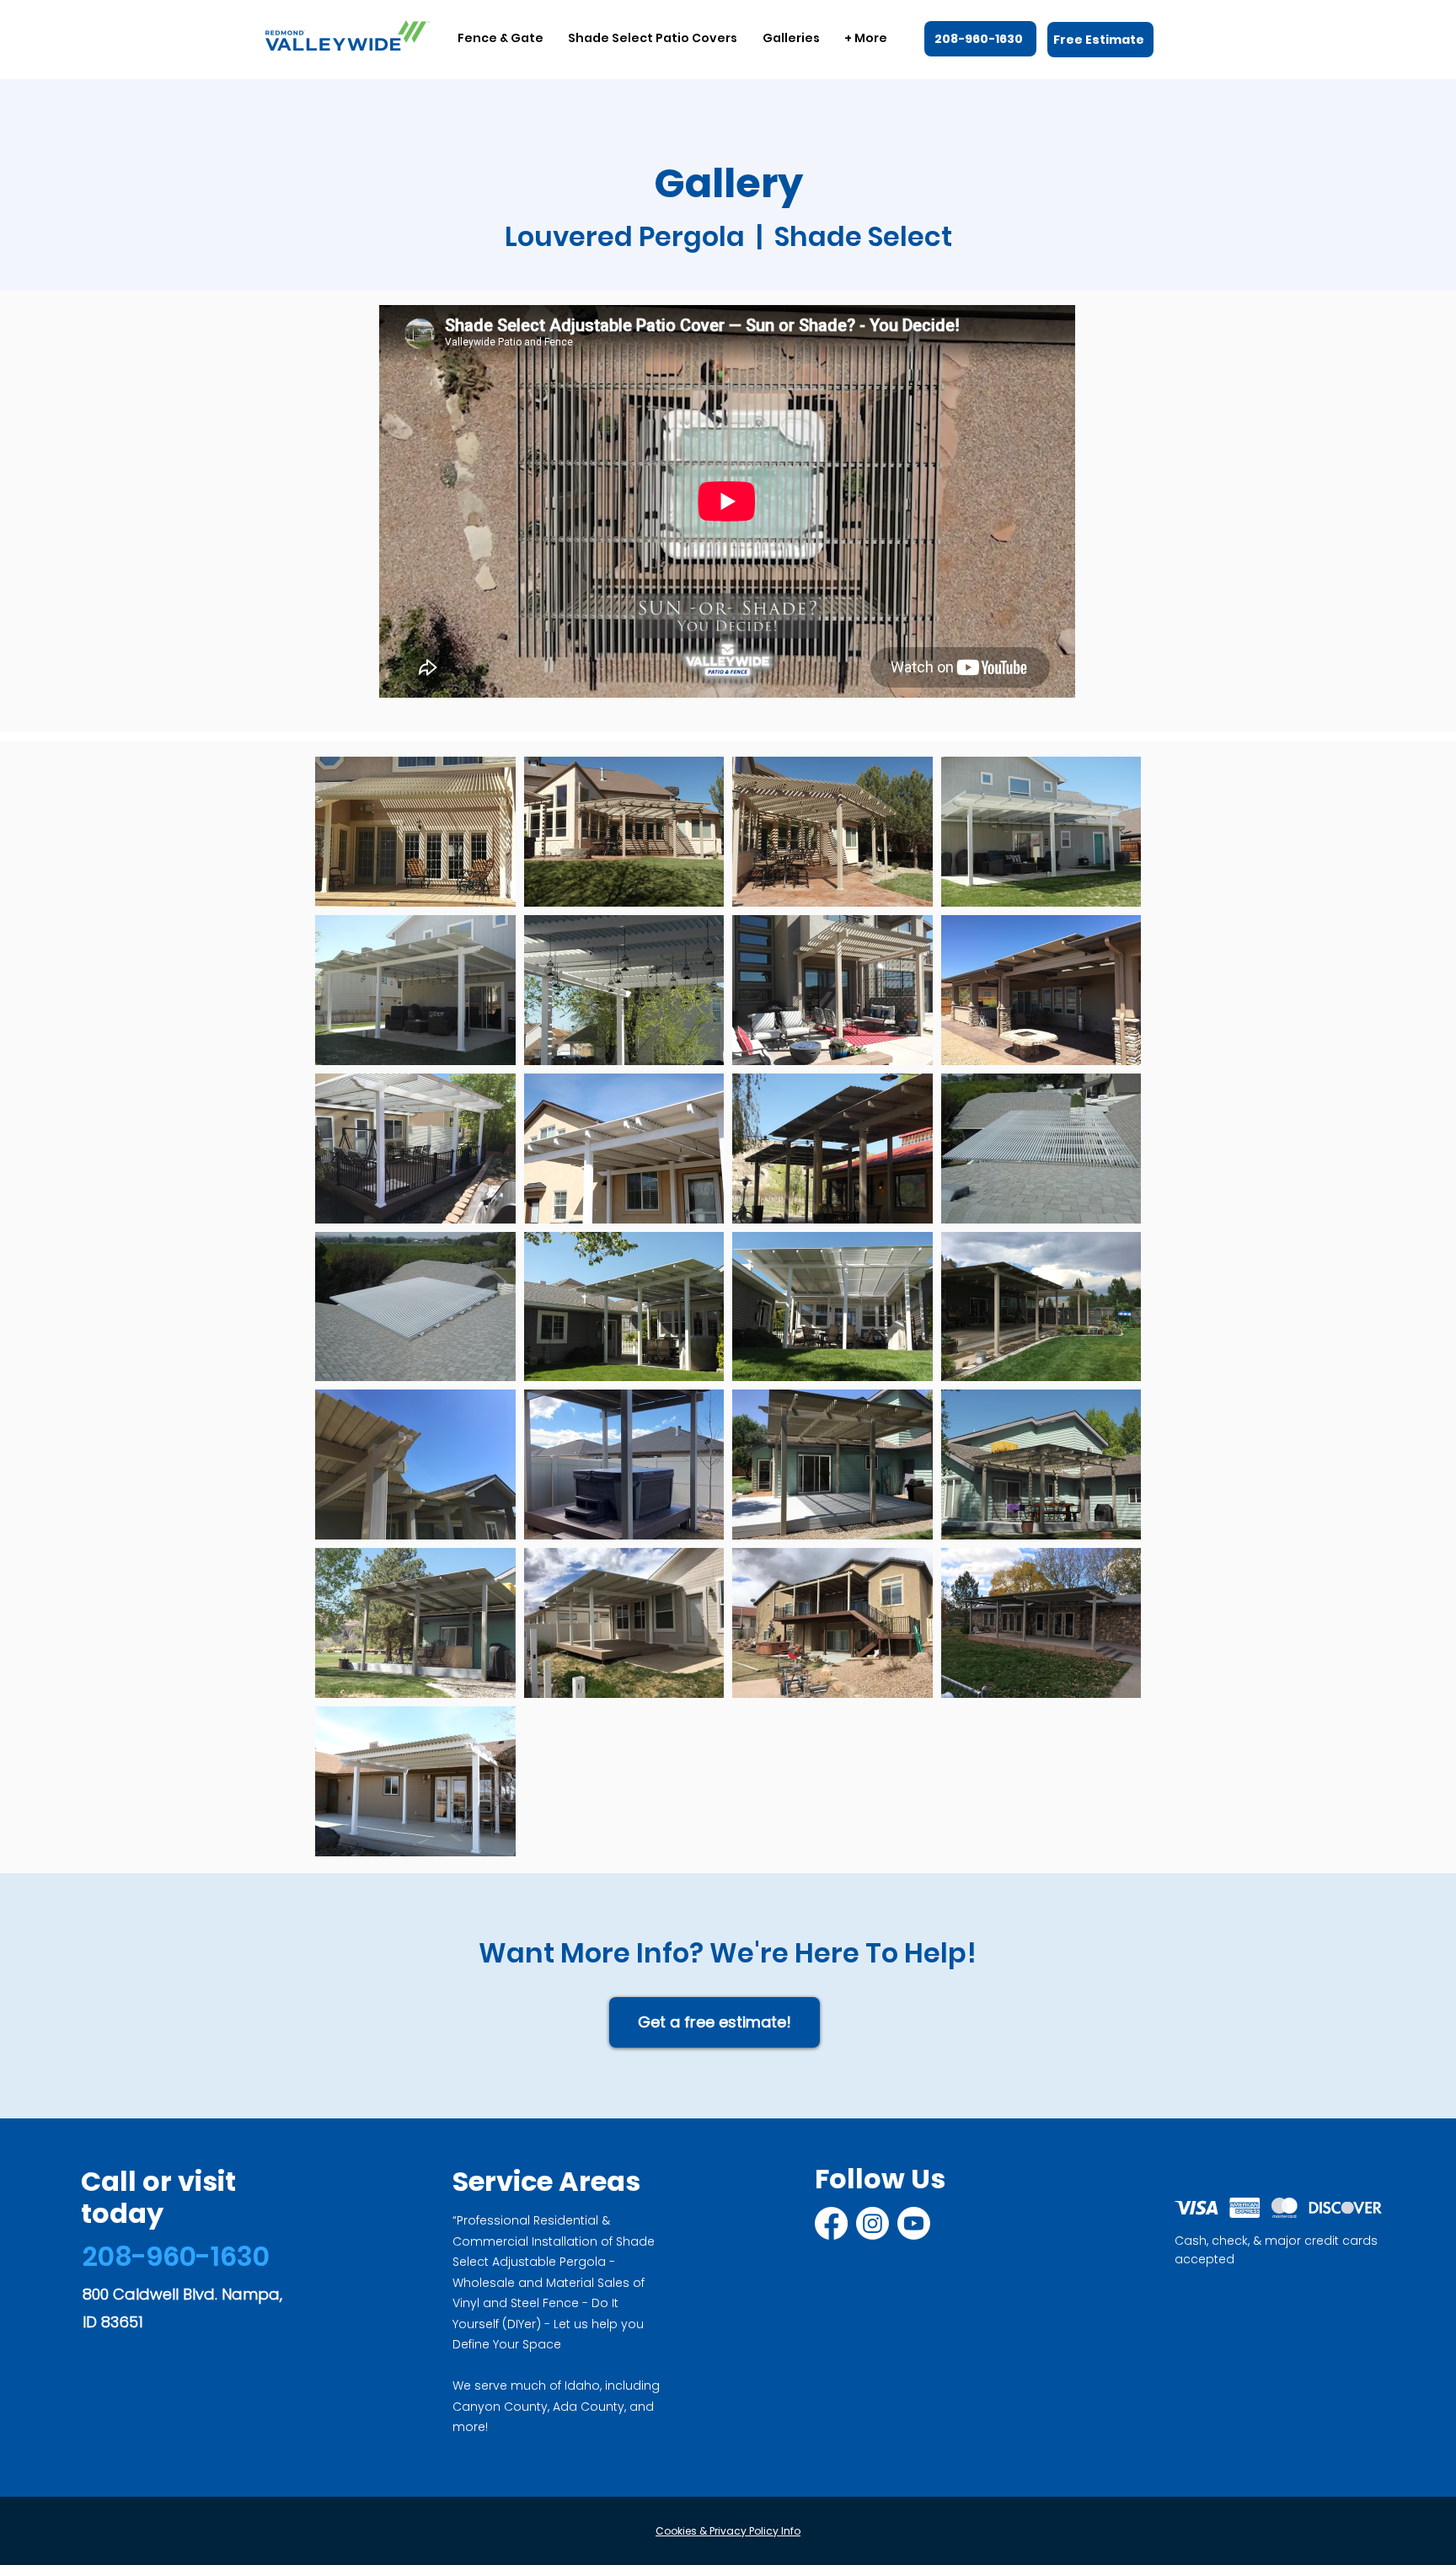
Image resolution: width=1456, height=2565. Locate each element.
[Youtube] (914, 2223)
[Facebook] (831, 2223)
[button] (500, 38)
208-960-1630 (176, 2256)
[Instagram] (873, 2223)
